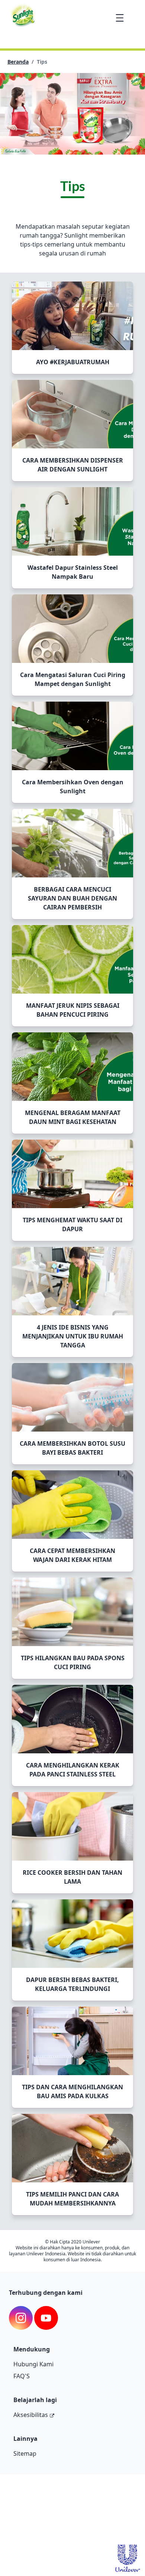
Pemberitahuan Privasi (37, 2503)
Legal (81, 2515)
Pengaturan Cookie (33, 2527)
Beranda (18, 62)
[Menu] (120, 18)
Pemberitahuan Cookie (37, 2515)
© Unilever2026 (29, 2488)
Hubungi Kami (33, 2364)
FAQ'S (22, 2376)
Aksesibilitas (31, 2415)
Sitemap (25, 2453)
